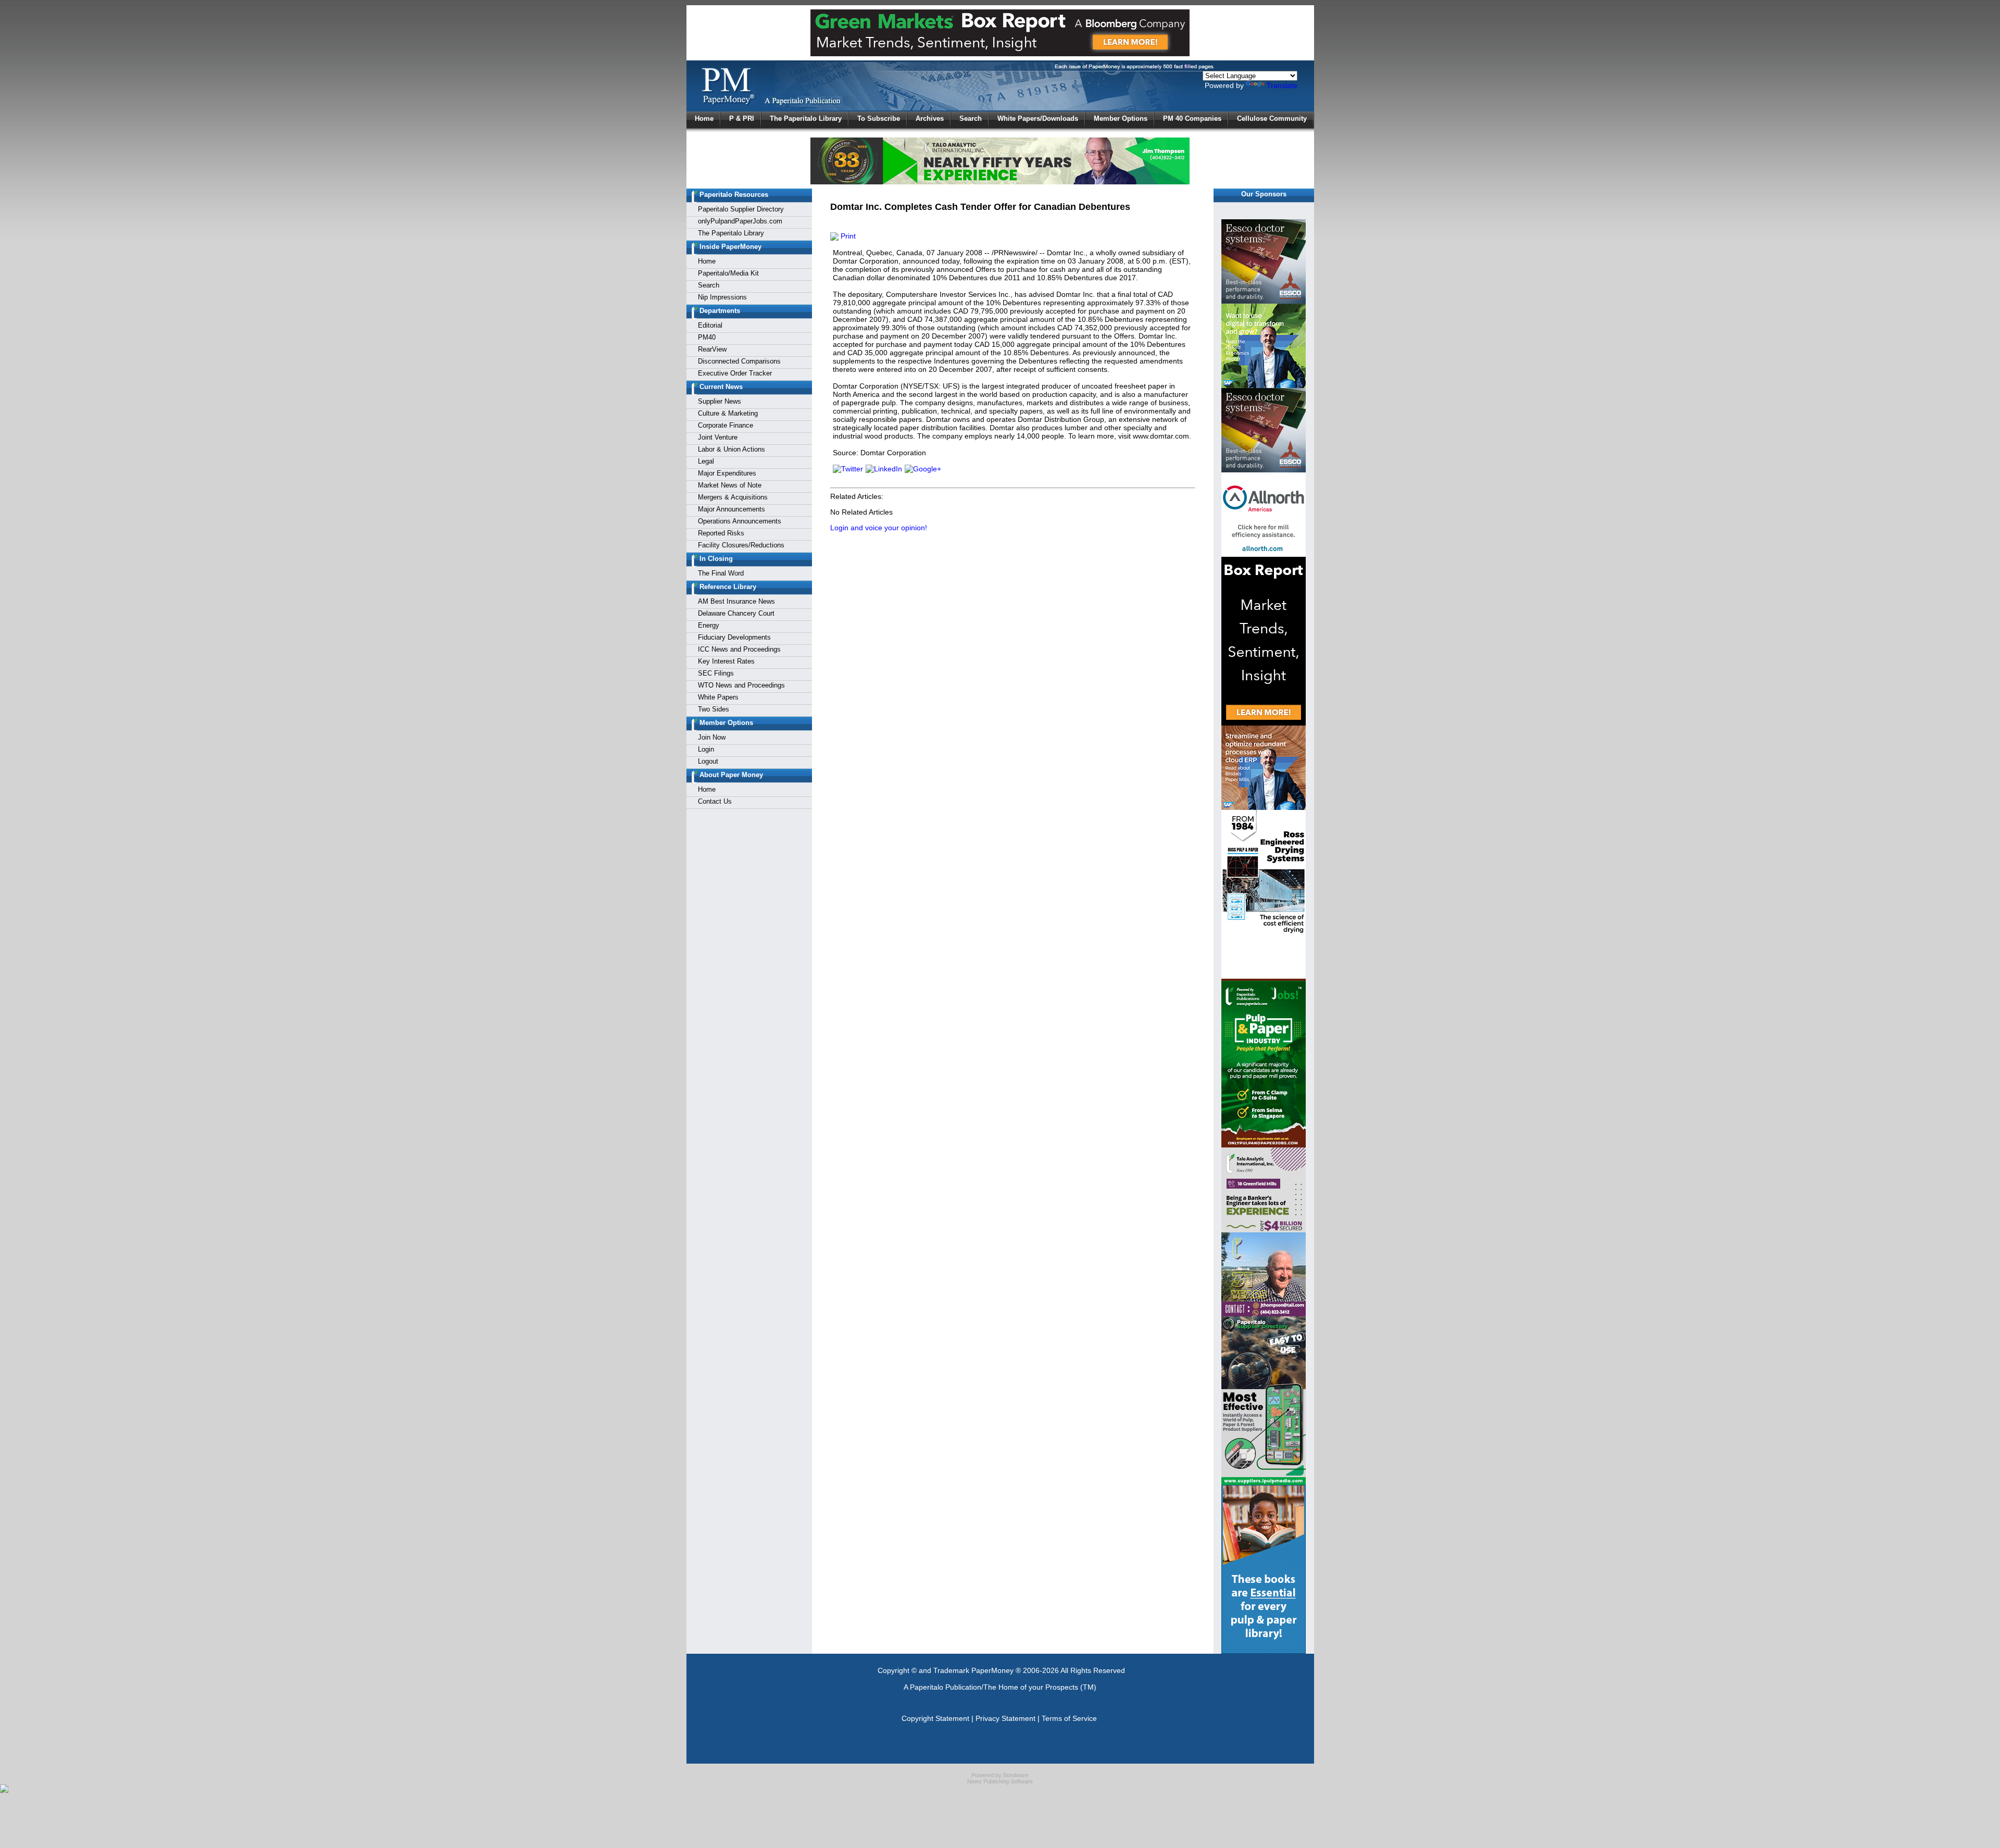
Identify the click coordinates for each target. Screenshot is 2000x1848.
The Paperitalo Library (806, 118)
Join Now (712, 737)
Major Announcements (732, 509)
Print (847, 236)
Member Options (1121, 118)
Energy (709, 625)
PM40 (707, 337)
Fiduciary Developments (734, 637)
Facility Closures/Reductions (741, 545)
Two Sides (714, 709)
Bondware (1016, 1775)
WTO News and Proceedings (741, 685)
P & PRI (742, 118)
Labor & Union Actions (732, 449)
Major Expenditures (727, 473)
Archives (930, 118)
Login (706, 749)
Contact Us (715, 801)
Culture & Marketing (728, 413)
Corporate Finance (726, 425)
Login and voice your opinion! (879, 528)
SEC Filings (716, 673)
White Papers (718, 697)
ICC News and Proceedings (739, 649)
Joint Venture (718, 437)
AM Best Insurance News (736, 601)
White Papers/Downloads (1038, 118)
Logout (708, 761)
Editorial (710, 325)
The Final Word (721, 573)
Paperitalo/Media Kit (728, 273)
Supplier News (720, 401)
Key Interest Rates (726, 661)
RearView (712, 349)
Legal (706, 461)
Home (704, 118)
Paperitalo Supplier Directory (741, 209)
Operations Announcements (740, 521)
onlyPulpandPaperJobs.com (740, 221)
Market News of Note (730, 485)
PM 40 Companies (1192, 118)
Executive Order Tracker (735, 373)
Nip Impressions (722, 297)
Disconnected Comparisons (739, 361)
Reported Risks (721, 533)
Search (971, 118)
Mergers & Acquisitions (733, 497)
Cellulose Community (1272, 118)
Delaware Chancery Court (736, 613)
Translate (1282, 85)
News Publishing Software (1000, 1781)
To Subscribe (879, 118)
